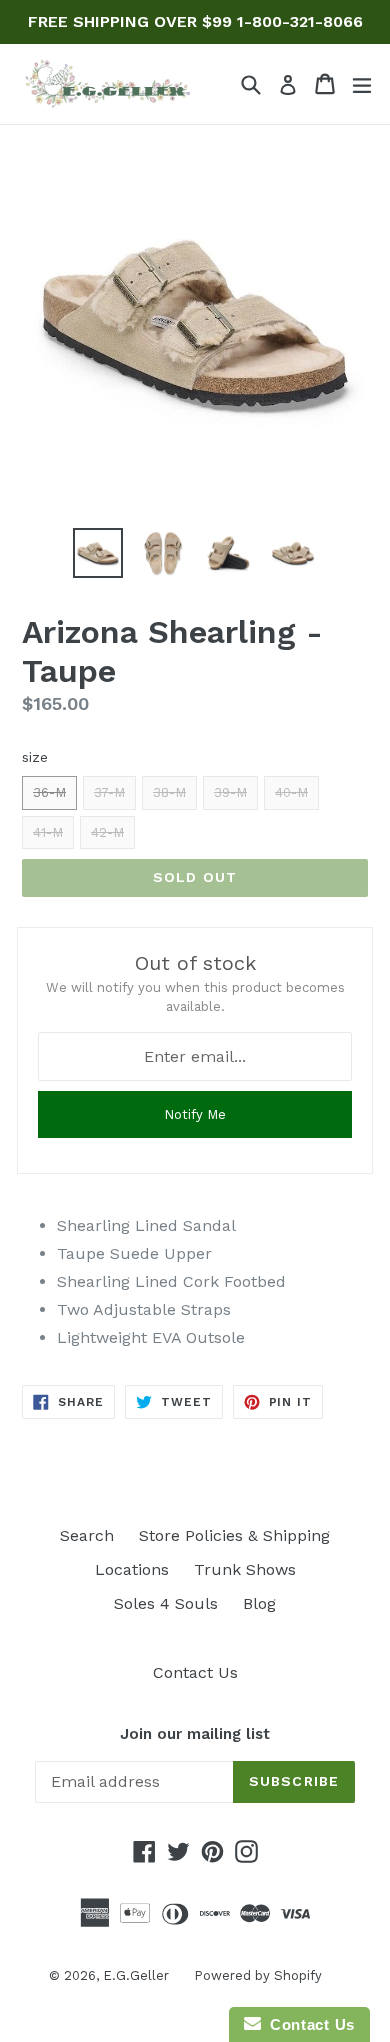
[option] (97, 553)
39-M (230, 792)
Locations (132, 1569)
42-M (107, 832)
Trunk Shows (245, 1569)
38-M (169, 792)
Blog (259, 1603)
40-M (291, 792)
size (35, 757)
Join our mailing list (195, 1734)
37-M (109, 792)
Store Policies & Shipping (234, 1535)
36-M (49, 792)
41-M (48, 832)
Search (87, 1535)
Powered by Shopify (258, 1975)
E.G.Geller (136, 1975)
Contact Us (195, 1672)
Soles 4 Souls (166, 1603)
